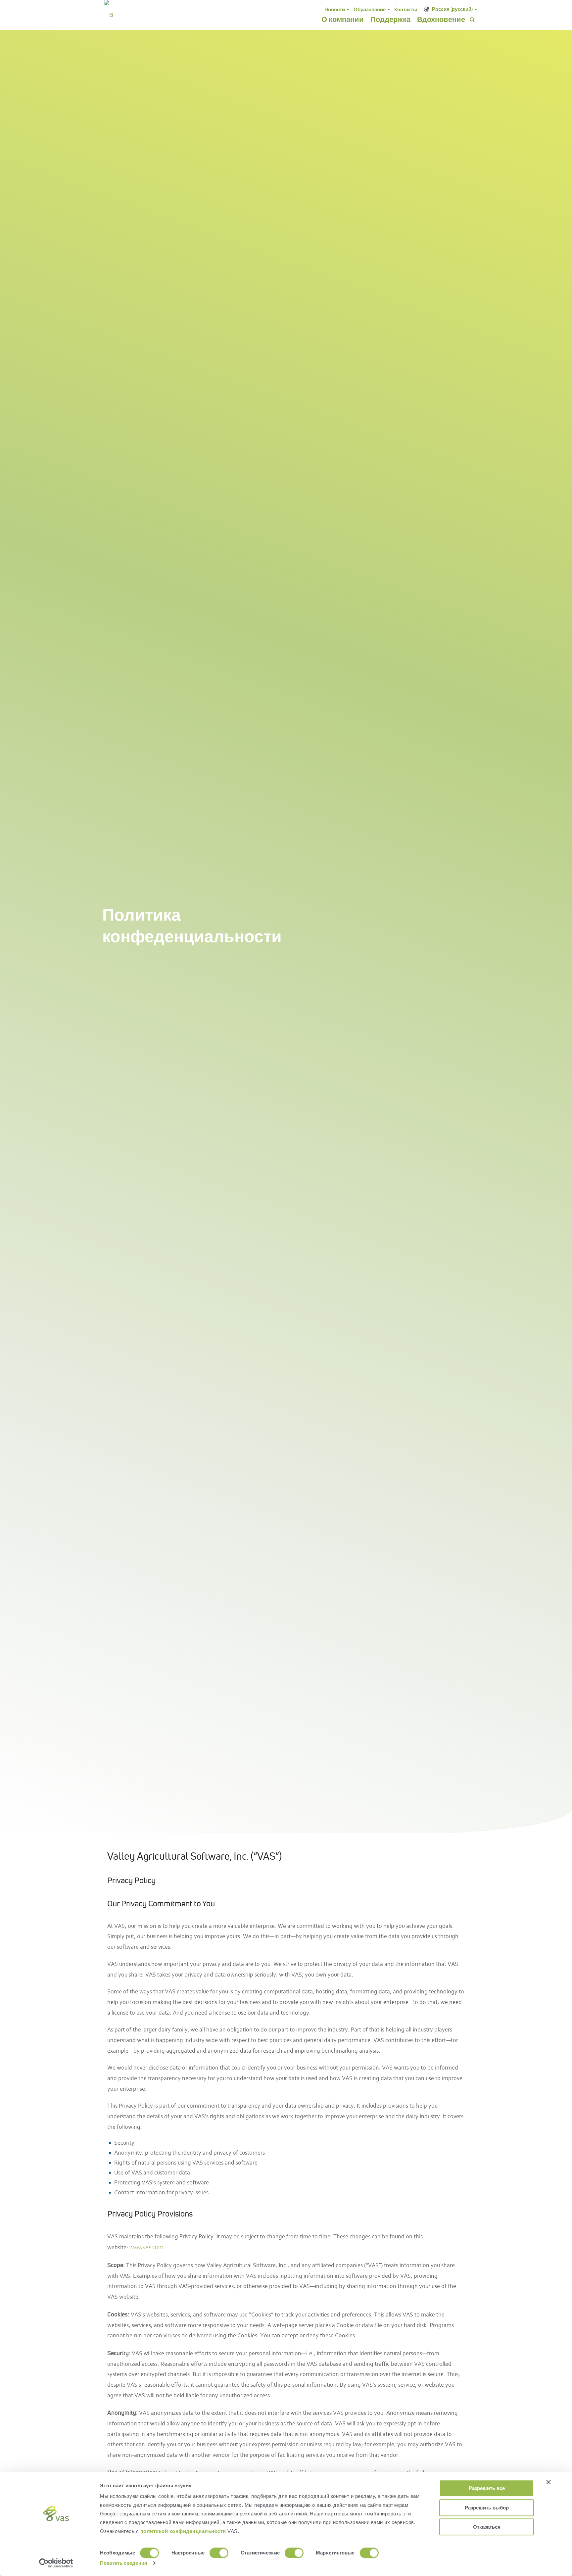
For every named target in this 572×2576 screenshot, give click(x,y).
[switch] (219, 2553)
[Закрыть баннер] (548, 2482)
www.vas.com (146, 2247)
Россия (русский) (452, 9)
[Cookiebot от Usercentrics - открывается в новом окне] (56, 2563)
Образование (370, 9)
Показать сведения (124, 2563)
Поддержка (390, 19)
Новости (335, 9)
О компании (343, 19)
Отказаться (487, 2527)
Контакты (406, 9)
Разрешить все (487, 2488)
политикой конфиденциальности (184, 2531)
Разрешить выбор (487, 2508)
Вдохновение (441, 19)
